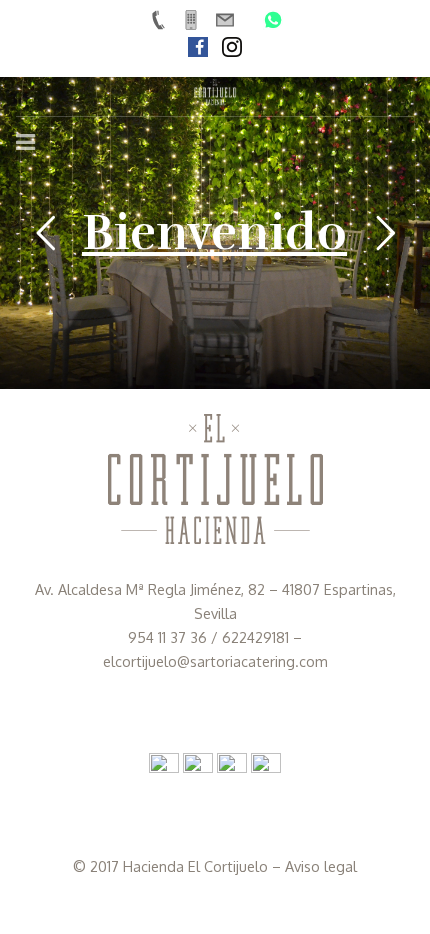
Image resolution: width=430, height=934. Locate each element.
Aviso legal (321, 866)
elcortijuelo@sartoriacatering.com (215, 661)
